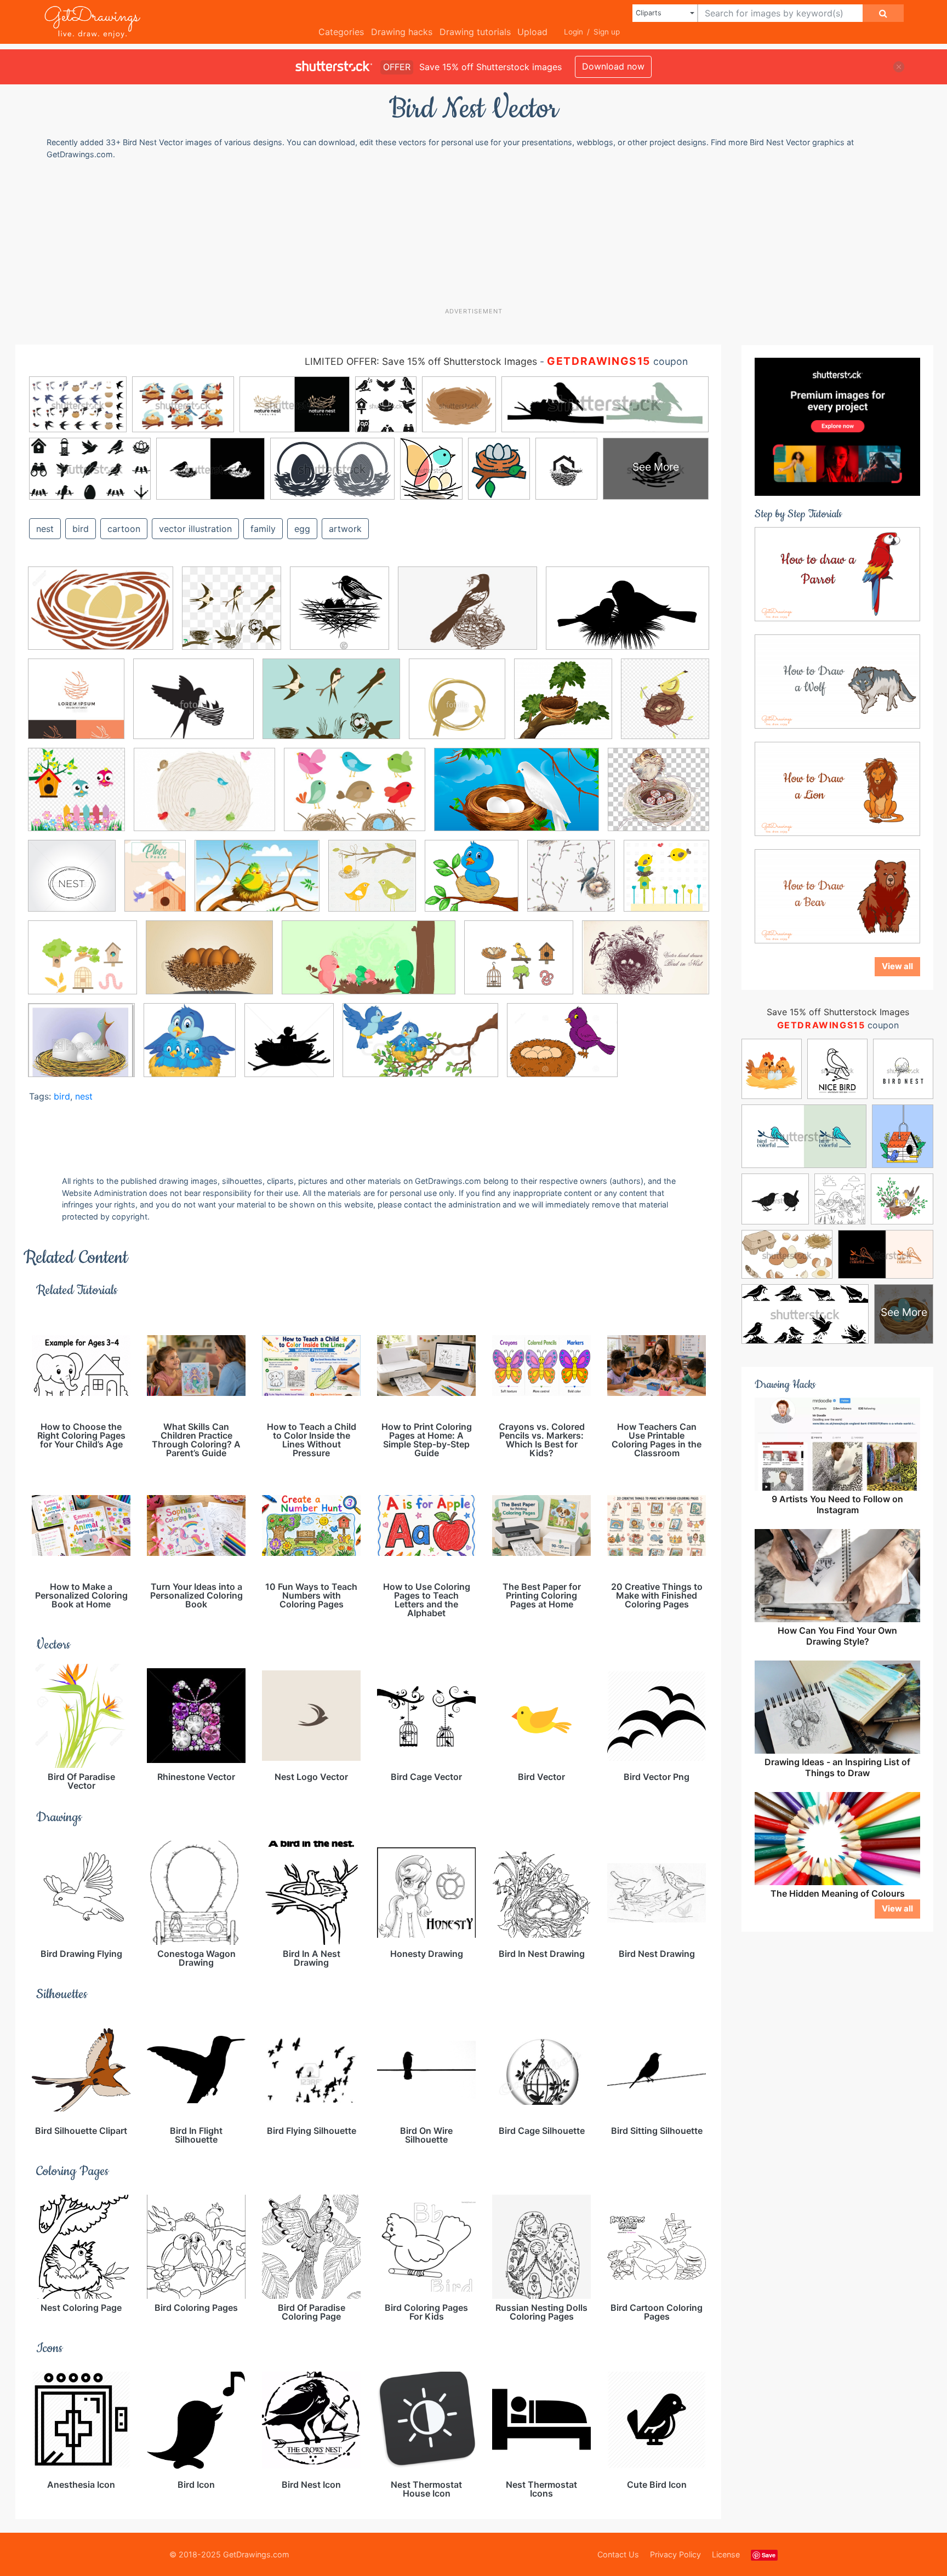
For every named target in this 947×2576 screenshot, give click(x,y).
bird (81, 529)
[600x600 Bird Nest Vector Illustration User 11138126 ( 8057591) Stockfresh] (72, 884)
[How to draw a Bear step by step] (837, 895)
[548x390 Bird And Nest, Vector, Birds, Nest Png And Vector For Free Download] (467, 616)
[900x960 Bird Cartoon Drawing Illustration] (665, 706)
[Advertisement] (479, 233)
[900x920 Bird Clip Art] (76, 797)
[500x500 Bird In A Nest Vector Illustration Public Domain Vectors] (340, 616)
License (726, 2554)
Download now (613, 66)
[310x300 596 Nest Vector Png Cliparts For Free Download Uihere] (658, 797)
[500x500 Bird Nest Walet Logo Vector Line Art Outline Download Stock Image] (76, 707)
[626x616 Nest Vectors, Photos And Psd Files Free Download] (563, 707)
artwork (345, 529)
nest (45, 529)
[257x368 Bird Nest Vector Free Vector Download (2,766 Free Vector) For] (155, 884)
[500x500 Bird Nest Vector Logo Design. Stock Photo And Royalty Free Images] (457, 707)
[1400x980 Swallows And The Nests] (331, 707)
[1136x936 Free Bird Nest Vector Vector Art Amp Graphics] (519, 965)
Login (574, 32)
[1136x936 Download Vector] (82, 965)
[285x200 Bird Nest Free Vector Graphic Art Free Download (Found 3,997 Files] (204, 798)
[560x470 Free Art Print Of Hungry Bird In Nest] (81, 1048)
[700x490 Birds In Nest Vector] (355, 797)
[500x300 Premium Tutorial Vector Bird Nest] (517, 797)
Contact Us (618, 2554)
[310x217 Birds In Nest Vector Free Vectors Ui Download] (257, 884)
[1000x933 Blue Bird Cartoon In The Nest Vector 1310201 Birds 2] (472, 884)
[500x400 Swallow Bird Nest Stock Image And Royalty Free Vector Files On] (193, 707)
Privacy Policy (675, 2554)
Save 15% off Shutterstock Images (838, 1012)
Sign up (607, 32)
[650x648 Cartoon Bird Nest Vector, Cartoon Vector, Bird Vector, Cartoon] (571, 884)
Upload (532, 32)
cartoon (124, 529)
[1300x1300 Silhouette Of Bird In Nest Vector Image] (289, 1048)
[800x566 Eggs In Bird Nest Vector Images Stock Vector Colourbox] (209, 966)
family (263, 529)
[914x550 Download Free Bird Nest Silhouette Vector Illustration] (627, 616)
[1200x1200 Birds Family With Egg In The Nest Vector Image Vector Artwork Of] (372, 884)
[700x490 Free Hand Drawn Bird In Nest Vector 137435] (646, 965)
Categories (341, 32)
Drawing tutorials (475, 32)
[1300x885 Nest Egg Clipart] (101, 616)
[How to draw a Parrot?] (837, 573)
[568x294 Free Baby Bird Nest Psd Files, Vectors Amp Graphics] (369, 966)
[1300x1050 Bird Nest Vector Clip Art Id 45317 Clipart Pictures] (562, 1048)
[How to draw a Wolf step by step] (837, 680)
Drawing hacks (402, 32)
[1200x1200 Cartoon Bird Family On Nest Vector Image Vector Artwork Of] (666, 883)
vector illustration (195, 529)
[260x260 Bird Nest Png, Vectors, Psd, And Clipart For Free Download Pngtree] (232, 616)
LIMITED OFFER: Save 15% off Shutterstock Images (421, 361)
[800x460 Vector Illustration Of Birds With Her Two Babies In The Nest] (420, 1048)
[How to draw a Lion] (837, 788)
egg (302, 529)
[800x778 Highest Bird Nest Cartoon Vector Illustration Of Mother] (190, 1048)
